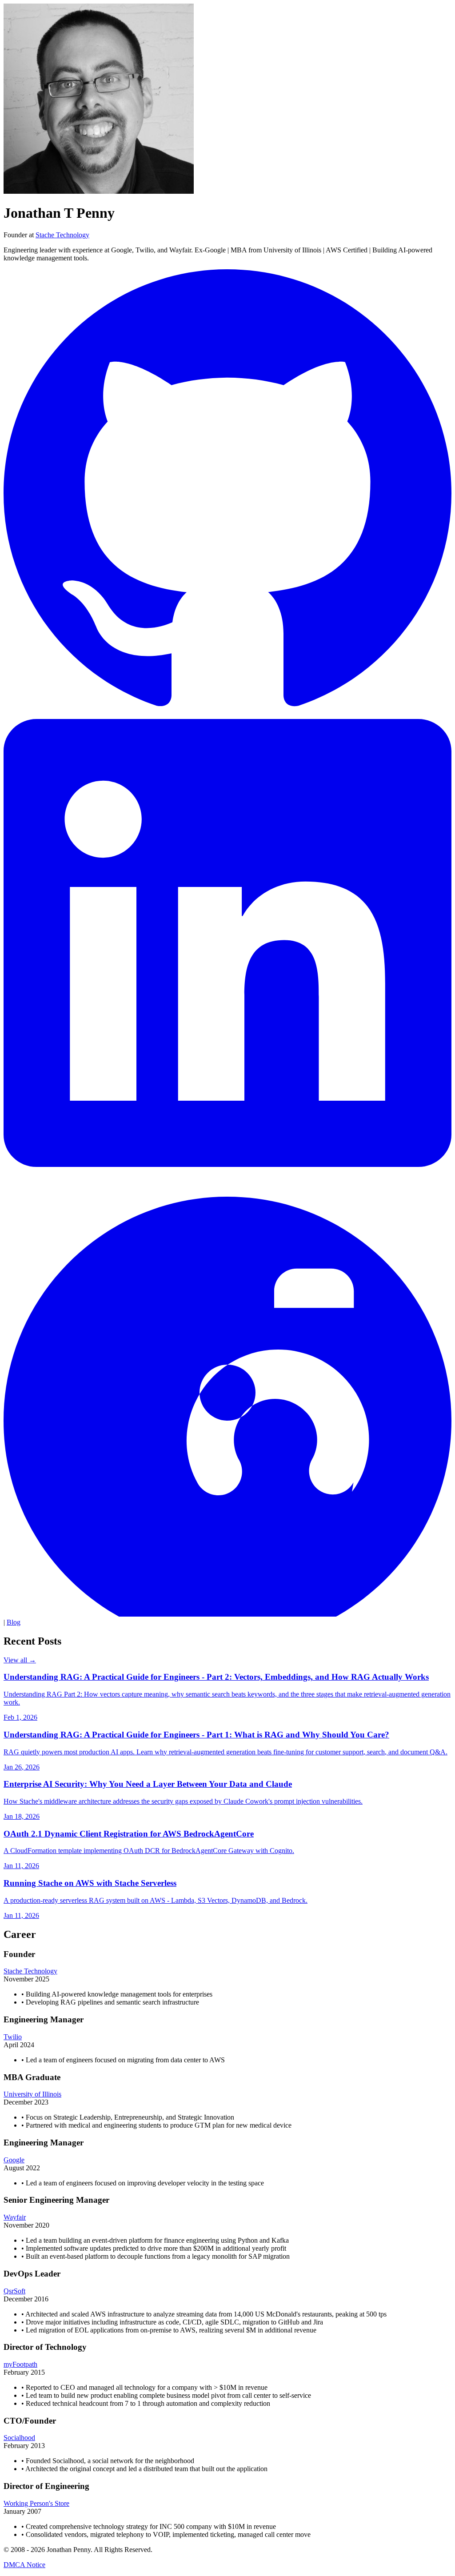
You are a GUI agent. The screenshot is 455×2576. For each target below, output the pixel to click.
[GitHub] (227, 715)
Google (14, 2160)
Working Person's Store (36, 2503)
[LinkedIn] (227, 1164)
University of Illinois (32, 2094)
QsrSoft (14, 2291)
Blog (14, 1622)
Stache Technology (62, 235)
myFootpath (20, 2364)
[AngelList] (227, 1614)
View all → (20, 1660)
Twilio (13, 2037)
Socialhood (19, 2438)
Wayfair (15, 2217)
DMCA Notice (24, 2565)
